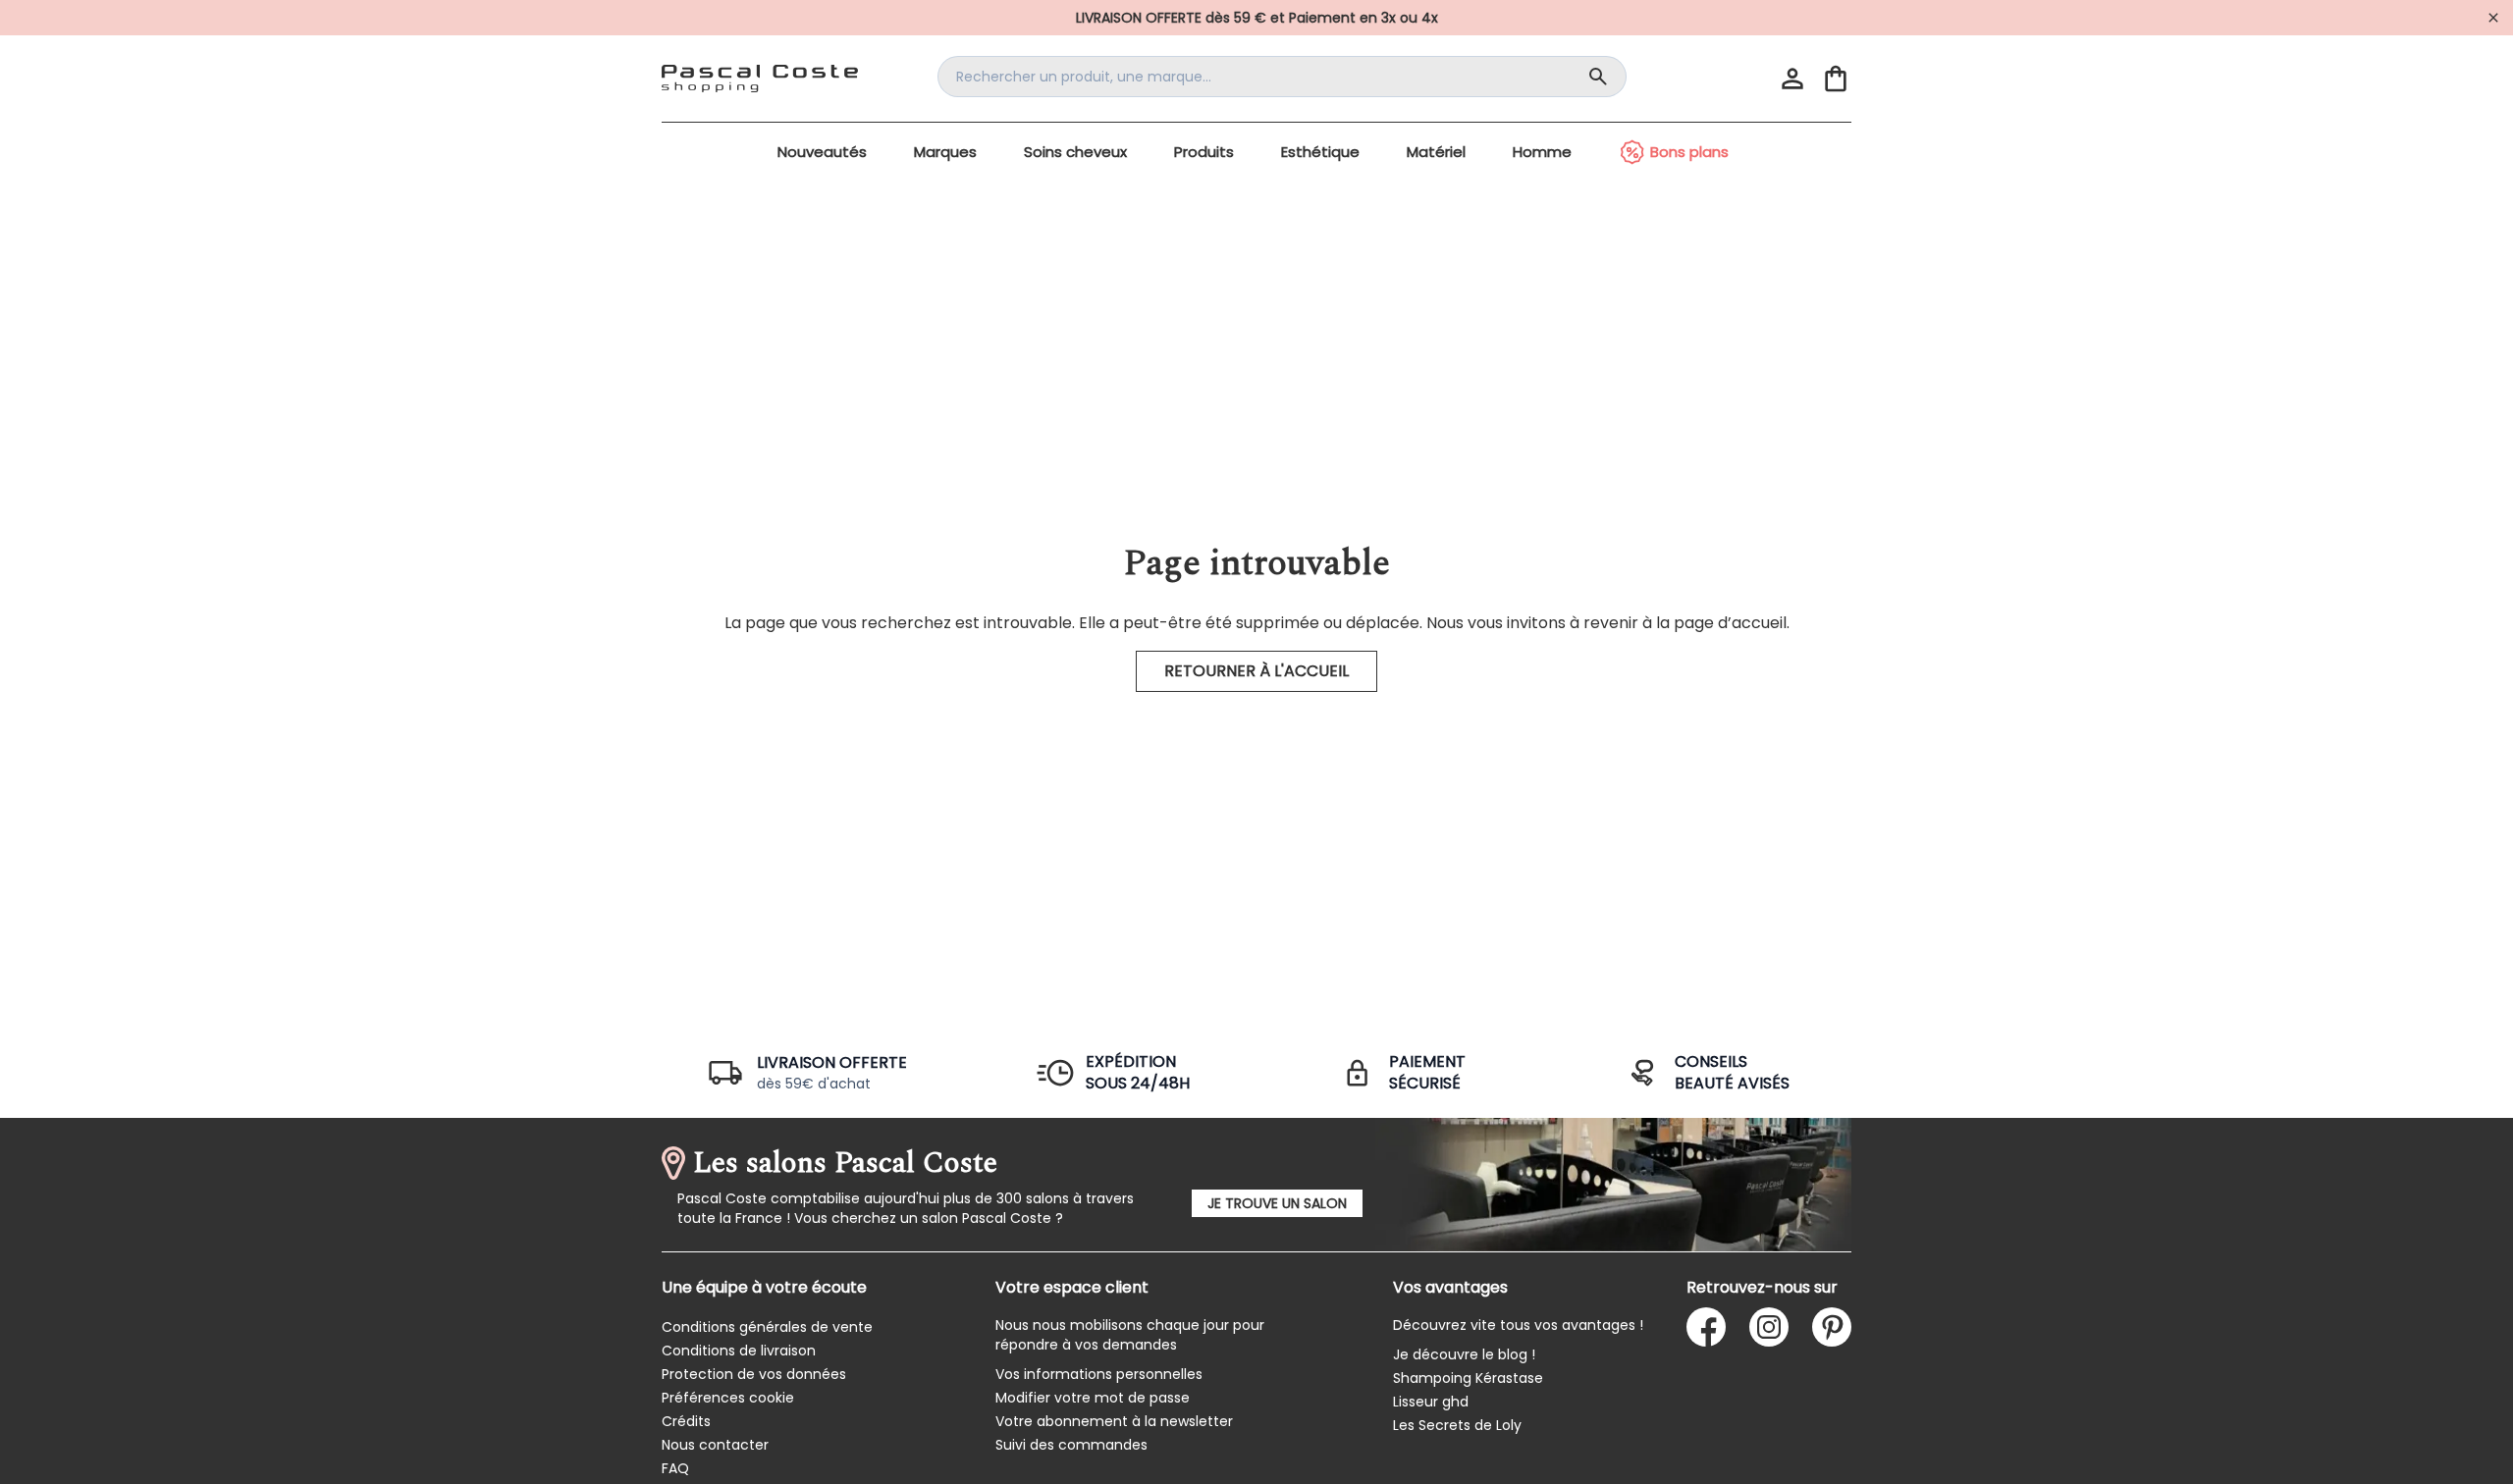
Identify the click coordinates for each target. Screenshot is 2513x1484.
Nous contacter (715, 1445)
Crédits (686, 1421)
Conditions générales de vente (767, 1327)
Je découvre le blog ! (1464, 1354)
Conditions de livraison (739, 1351)
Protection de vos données (754, 1374)
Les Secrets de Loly (1457, 1425)
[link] (1256, 18)
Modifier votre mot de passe (1093, 1398)
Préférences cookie (728, 1398)
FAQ (675, 1468)
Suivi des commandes (1071, 1445)
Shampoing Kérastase (1468, 1378)
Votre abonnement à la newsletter (1114, 1421)
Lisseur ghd (1431, 1402)
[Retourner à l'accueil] (760, 79)
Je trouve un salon (1277, 1203)
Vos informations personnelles (1099, 1374)
